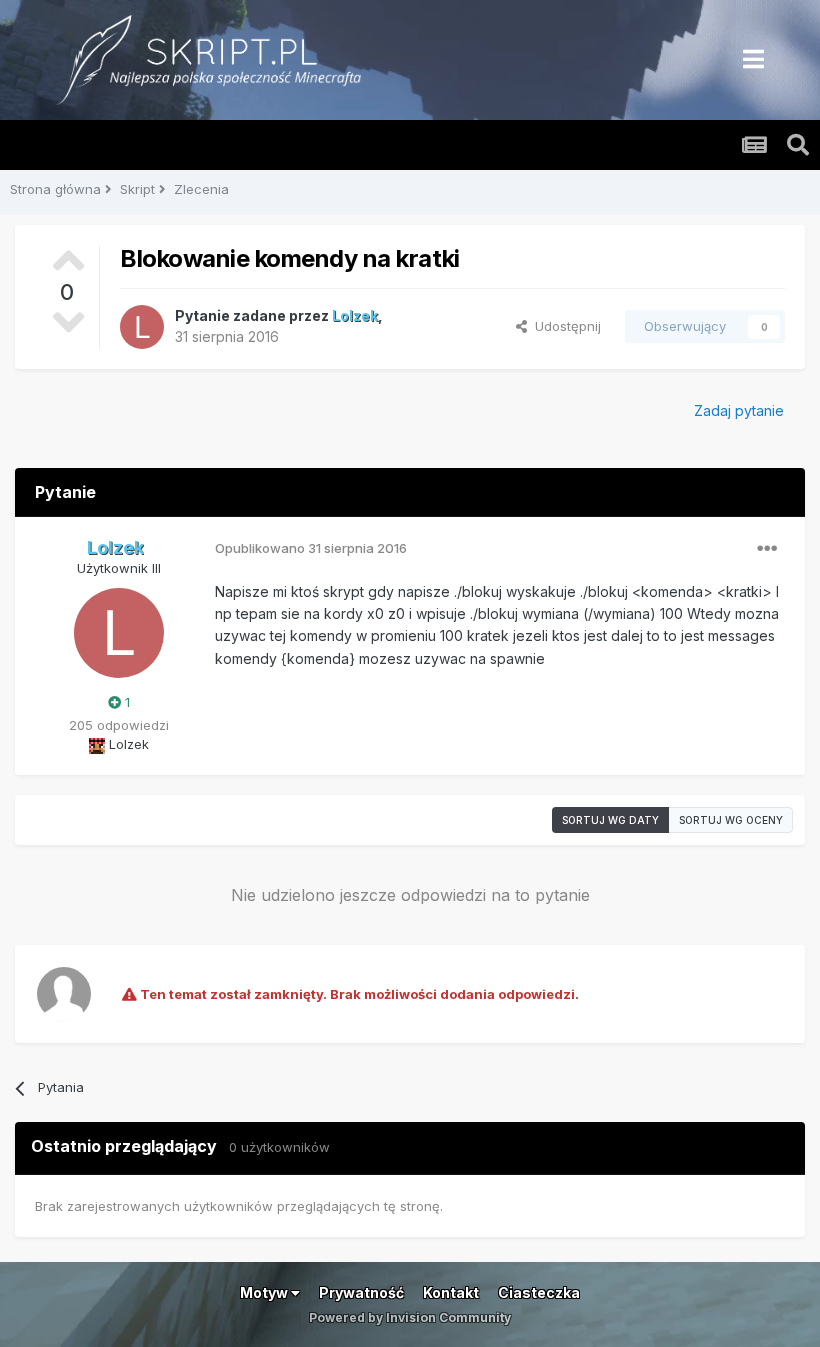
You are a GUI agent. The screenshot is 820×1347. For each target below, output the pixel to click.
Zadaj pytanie (739, 410)
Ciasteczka (539, 1292)
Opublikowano (311, 548)
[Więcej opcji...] (767, 549)
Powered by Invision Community (410, 1317)
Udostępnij (564, 326)
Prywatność (361, 1292)
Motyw (265, 1292)
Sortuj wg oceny (731, 820)
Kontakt (451, 1292)
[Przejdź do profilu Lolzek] (142, 327)
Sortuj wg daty (610, 820)
